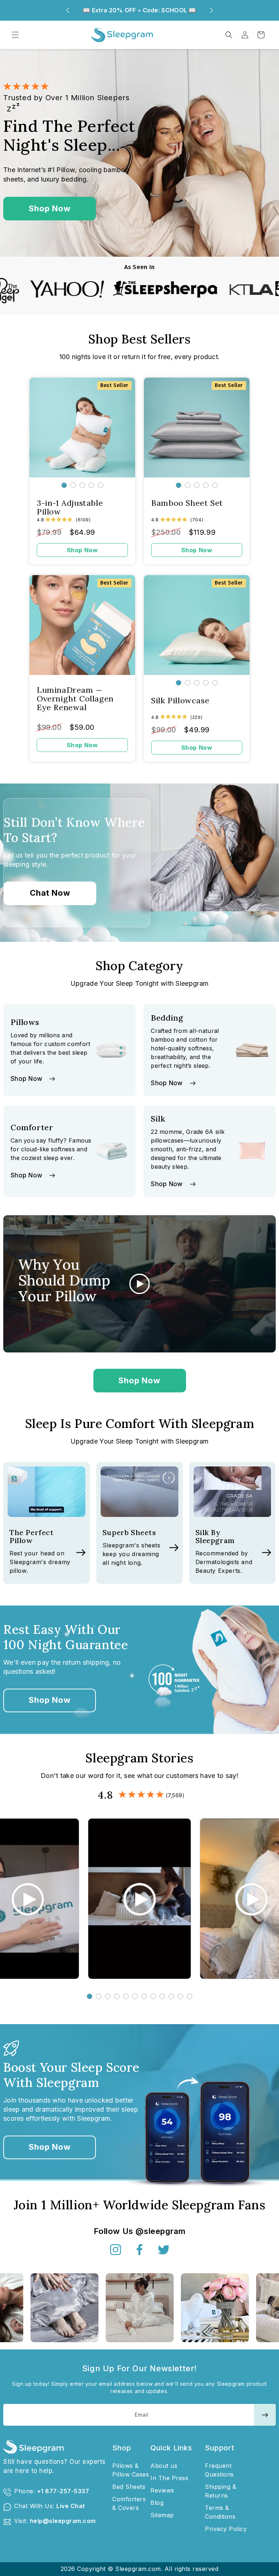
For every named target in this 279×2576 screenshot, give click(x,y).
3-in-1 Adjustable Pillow (70, 507)
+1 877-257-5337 (63, 2491)
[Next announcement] (211, 10)
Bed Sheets (129, 2487)
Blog (157, 2503)
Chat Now (50, 893)
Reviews (162, 2490)
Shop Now (50, 208)
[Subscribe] (265, 2415)
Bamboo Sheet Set (187, 503)
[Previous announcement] (68, 10)
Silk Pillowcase (180, 700)
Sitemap (162, 2515)
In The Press (169, 2478)
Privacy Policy (226, 2529)
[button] (15, 35)
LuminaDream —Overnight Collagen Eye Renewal (75, 699)
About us (164, 2466)
